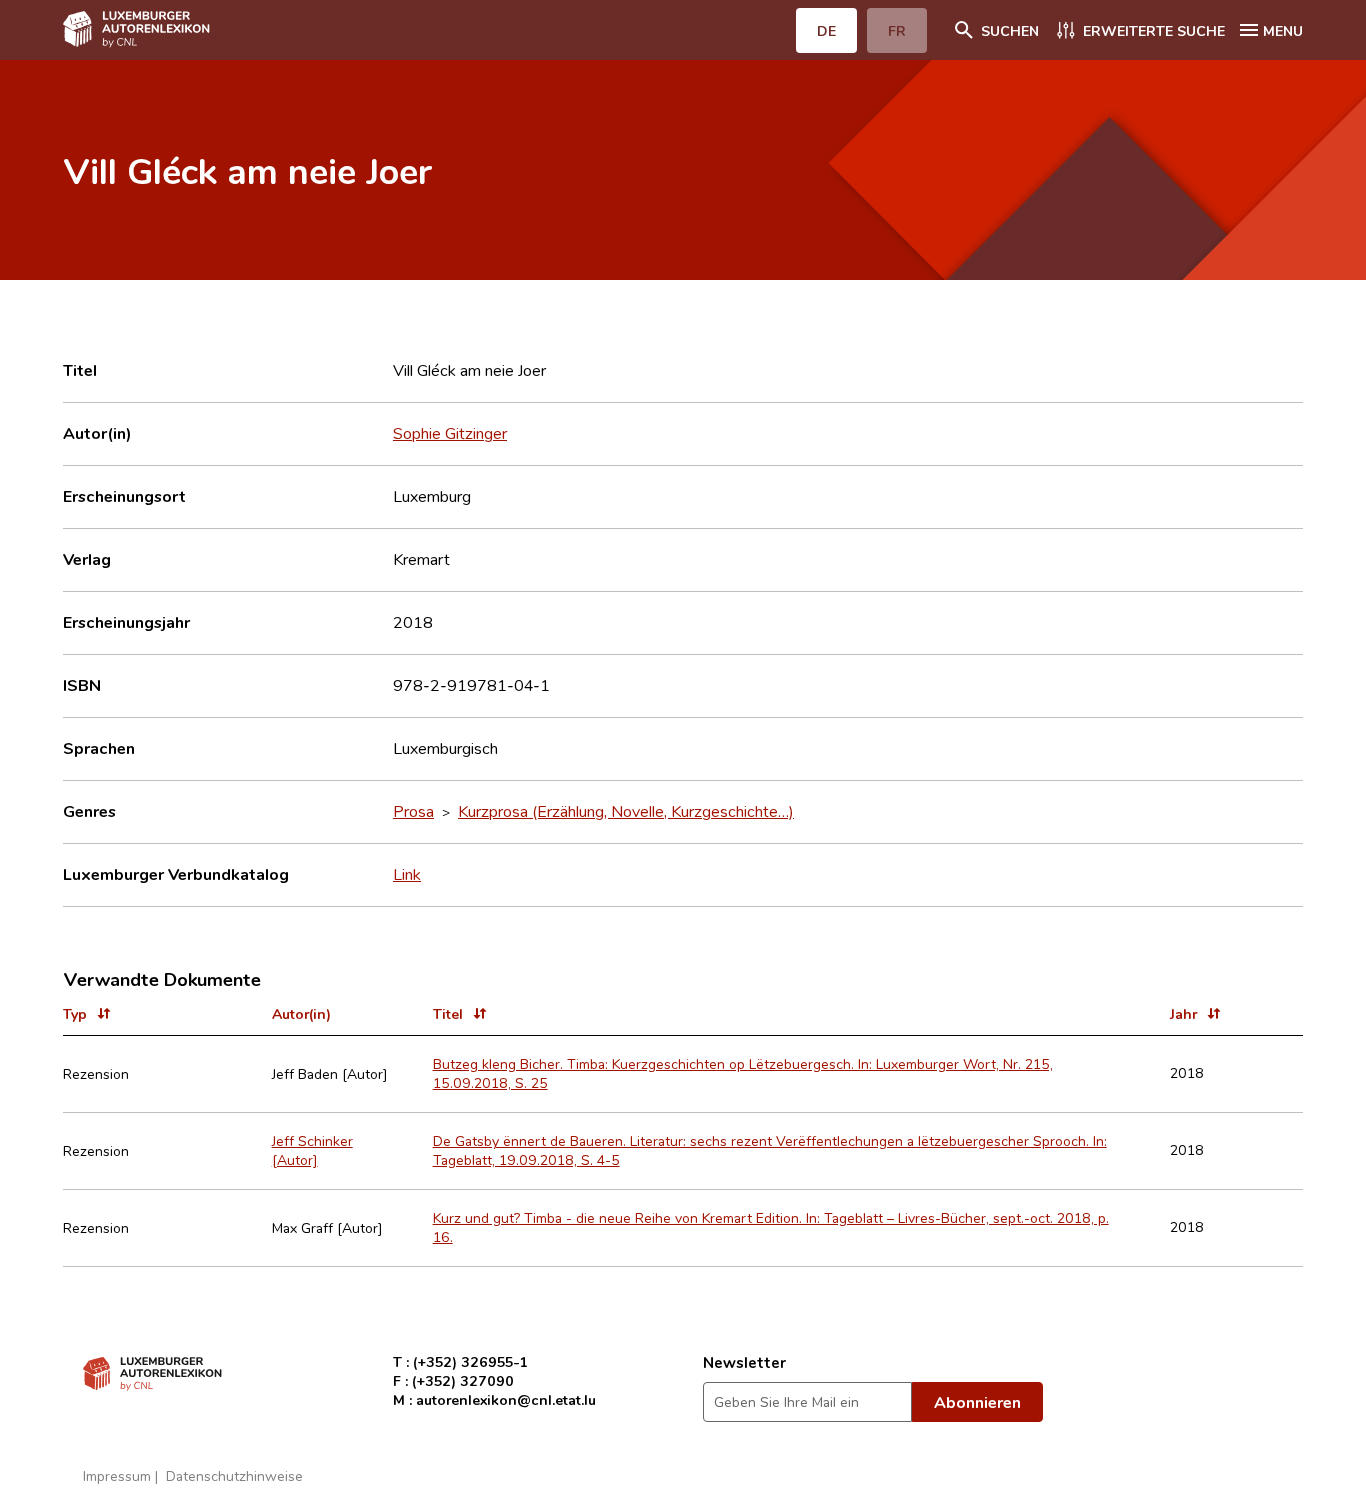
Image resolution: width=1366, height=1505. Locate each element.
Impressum (117, 1475)
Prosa (413, 811)
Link (407, 874)
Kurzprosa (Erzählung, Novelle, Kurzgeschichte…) (626, 811)
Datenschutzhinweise (234, 1475)
